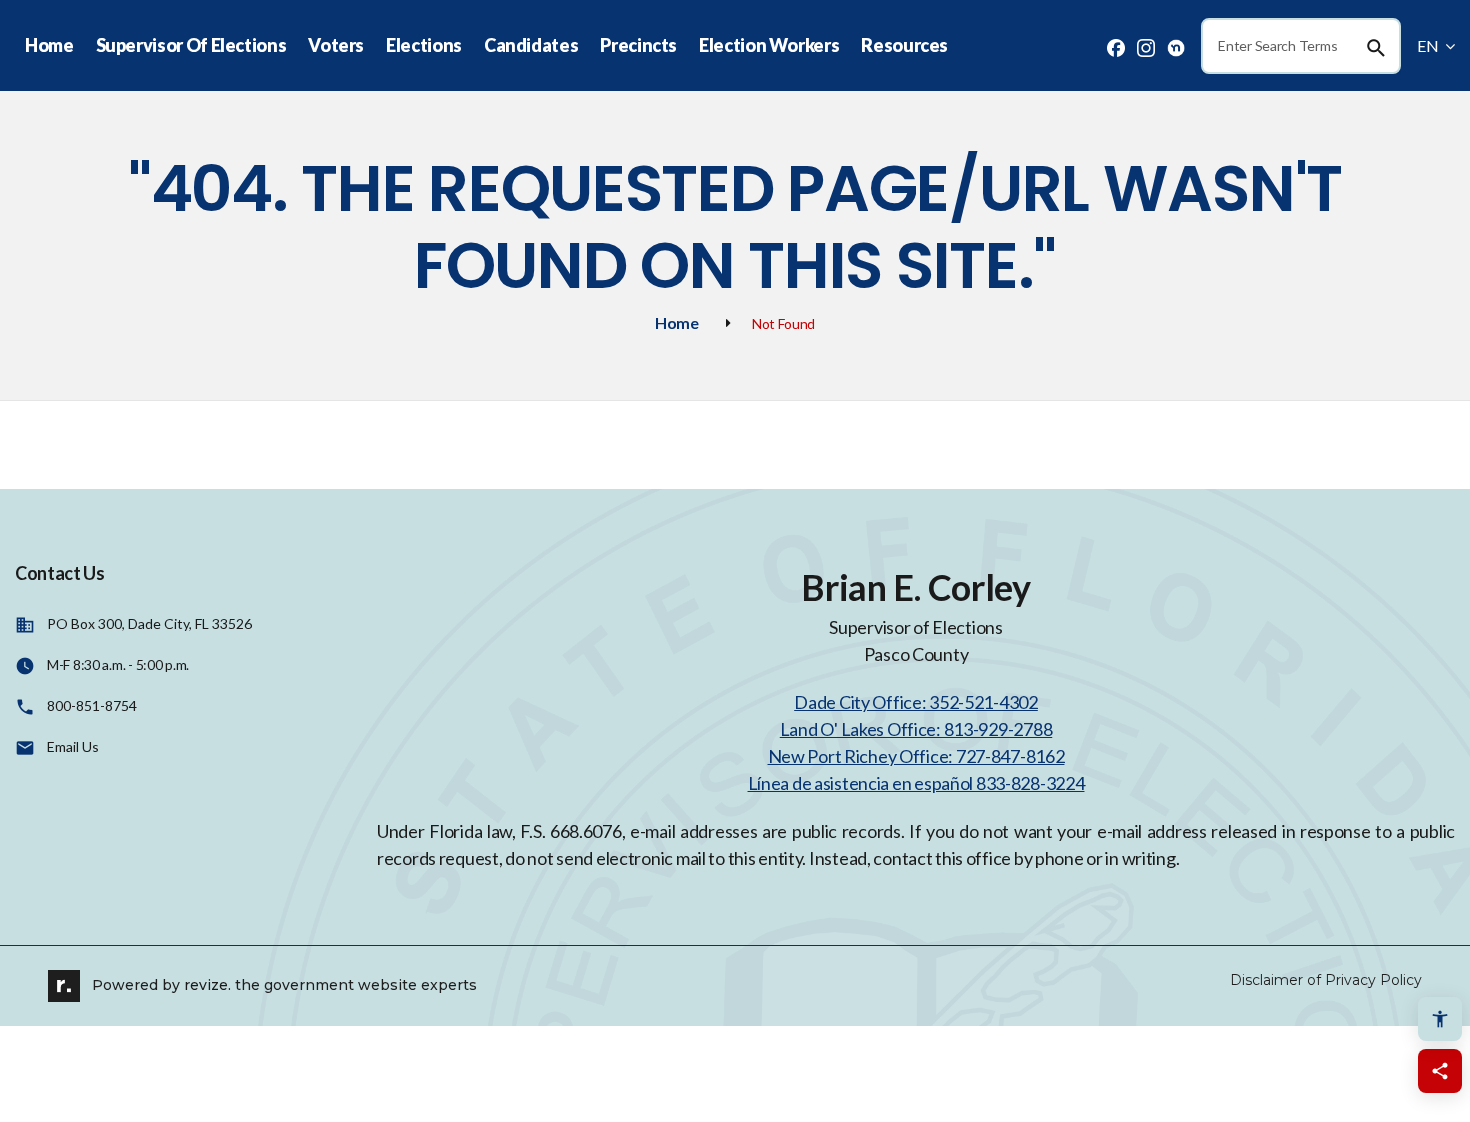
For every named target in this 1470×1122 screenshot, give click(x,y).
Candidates (531, 45)
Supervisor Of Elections (191, 45)
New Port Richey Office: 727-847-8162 (916, 756)
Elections (424, 45)
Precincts (638, 45)
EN (1429, 45)
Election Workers (769, 45)
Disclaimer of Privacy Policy (1326, 980)
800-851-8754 (92, 705)
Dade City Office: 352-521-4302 (916, 702)
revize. (207, 984)
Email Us (73, 746)
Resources (904, 45)
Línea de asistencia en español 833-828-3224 (916, 783)
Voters (336, 45)
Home (49, 45)
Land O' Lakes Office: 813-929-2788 (916, 729)
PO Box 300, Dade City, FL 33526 (149, 623)
